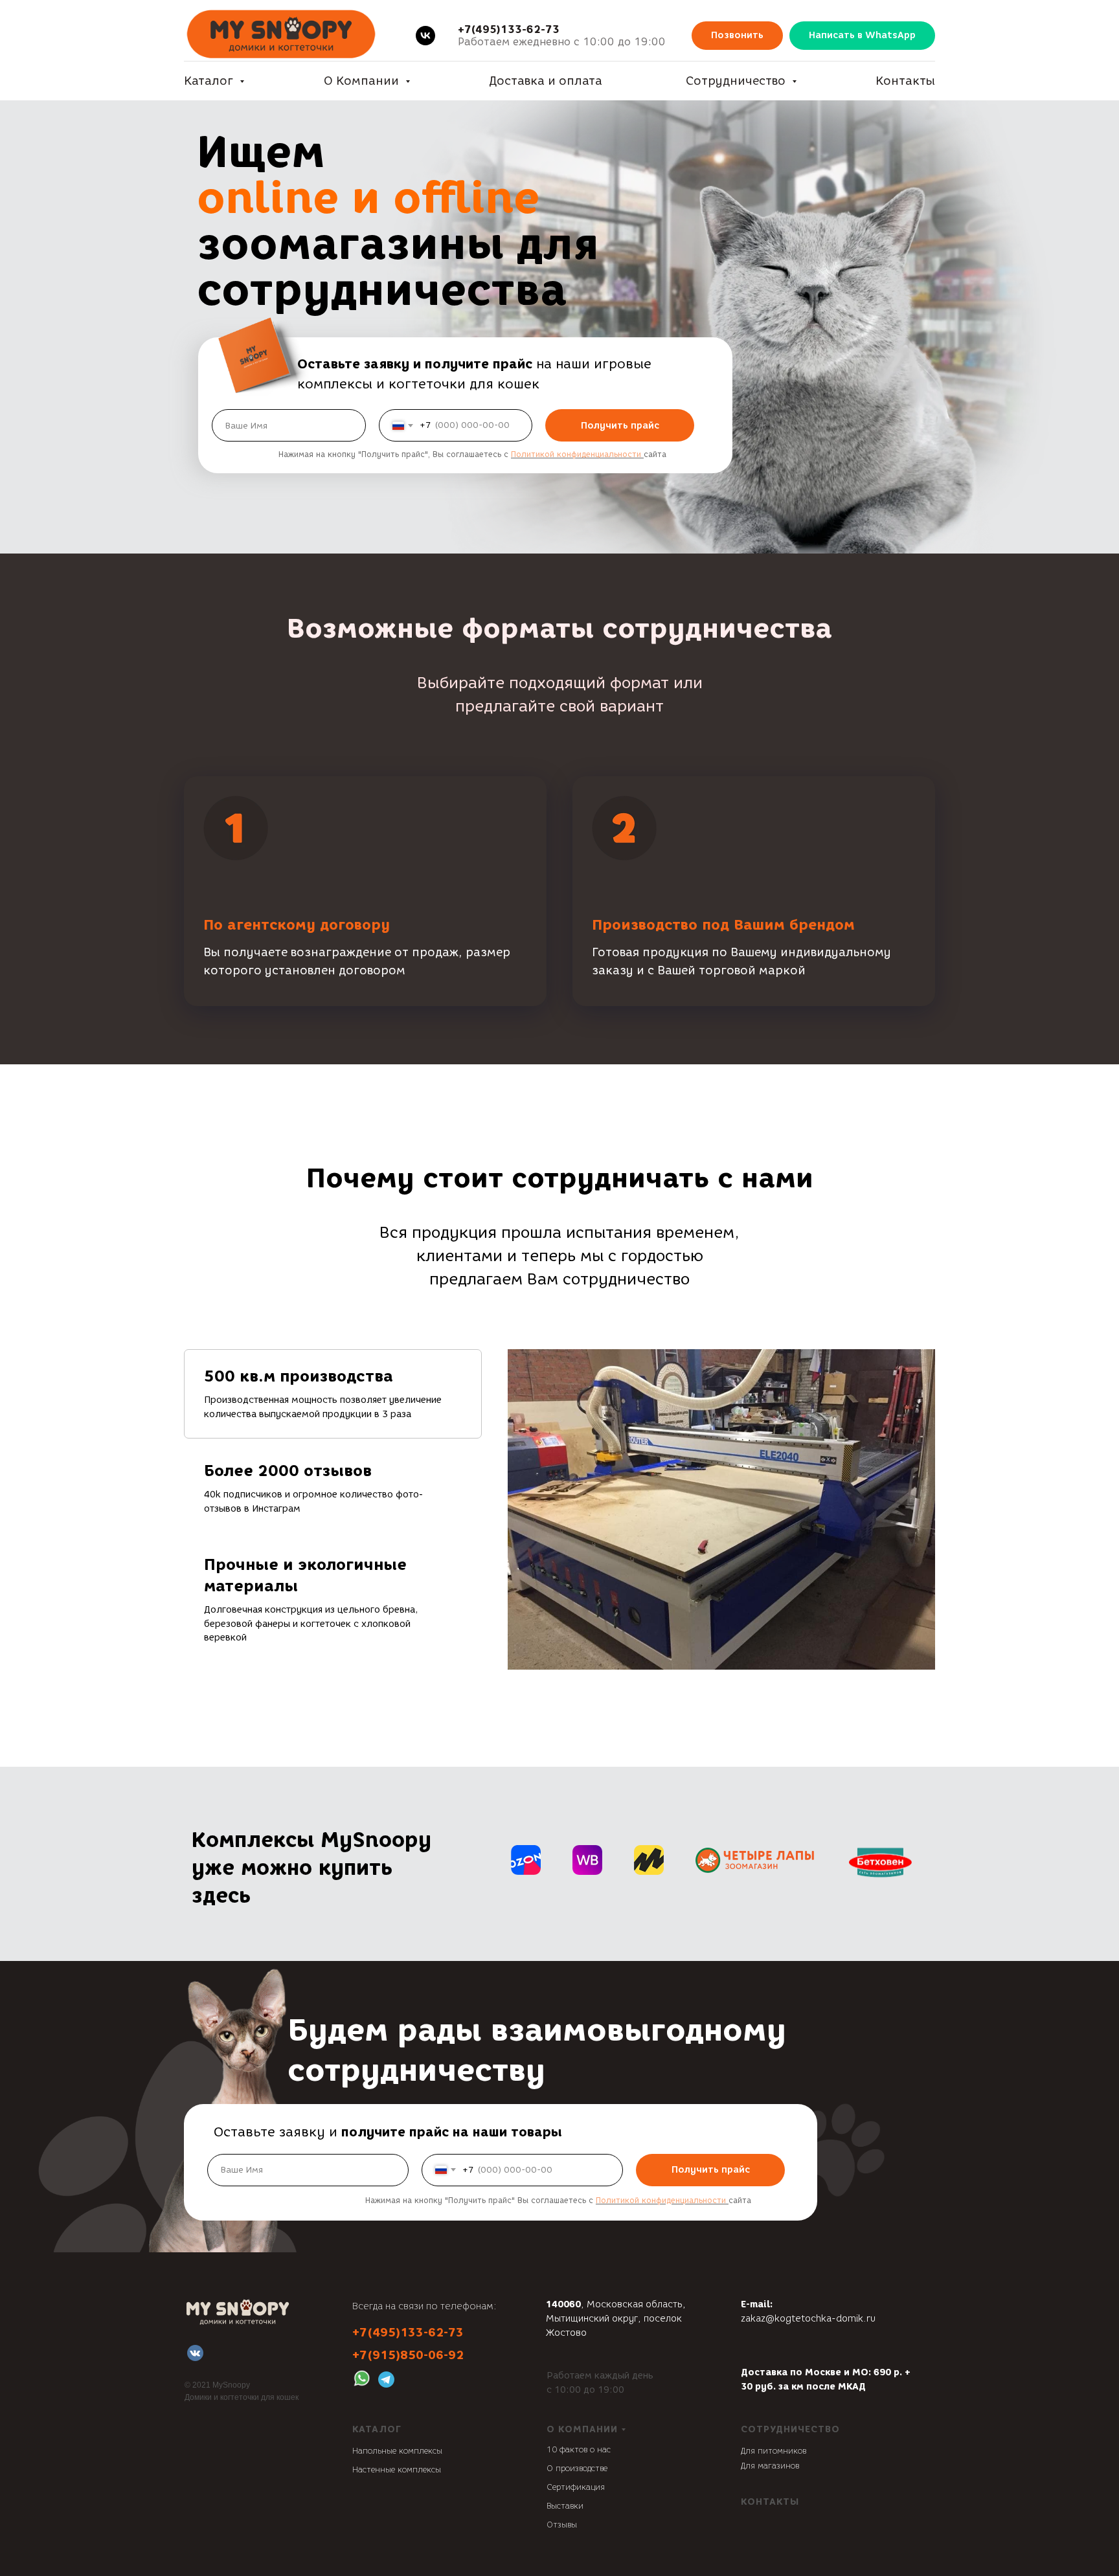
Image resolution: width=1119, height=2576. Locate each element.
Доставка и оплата (546, 81)
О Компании (363, 81)
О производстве (577, 2468)
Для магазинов (770, 2466)
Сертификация (576, 2487)
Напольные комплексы (397, 2451)
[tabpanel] (721, 1509)
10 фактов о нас (579, 2449)
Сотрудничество (737, 81)
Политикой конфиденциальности (576, 454)
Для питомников (774, 2451)
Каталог (210, 81)
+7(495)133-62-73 (509, 29)
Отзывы (562, 2525)
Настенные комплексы (397, 2470)
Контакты (905, 81)
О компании (582, 2429)
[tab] (333, 1394)
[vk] (425, 36)
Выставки (565, 2506)
